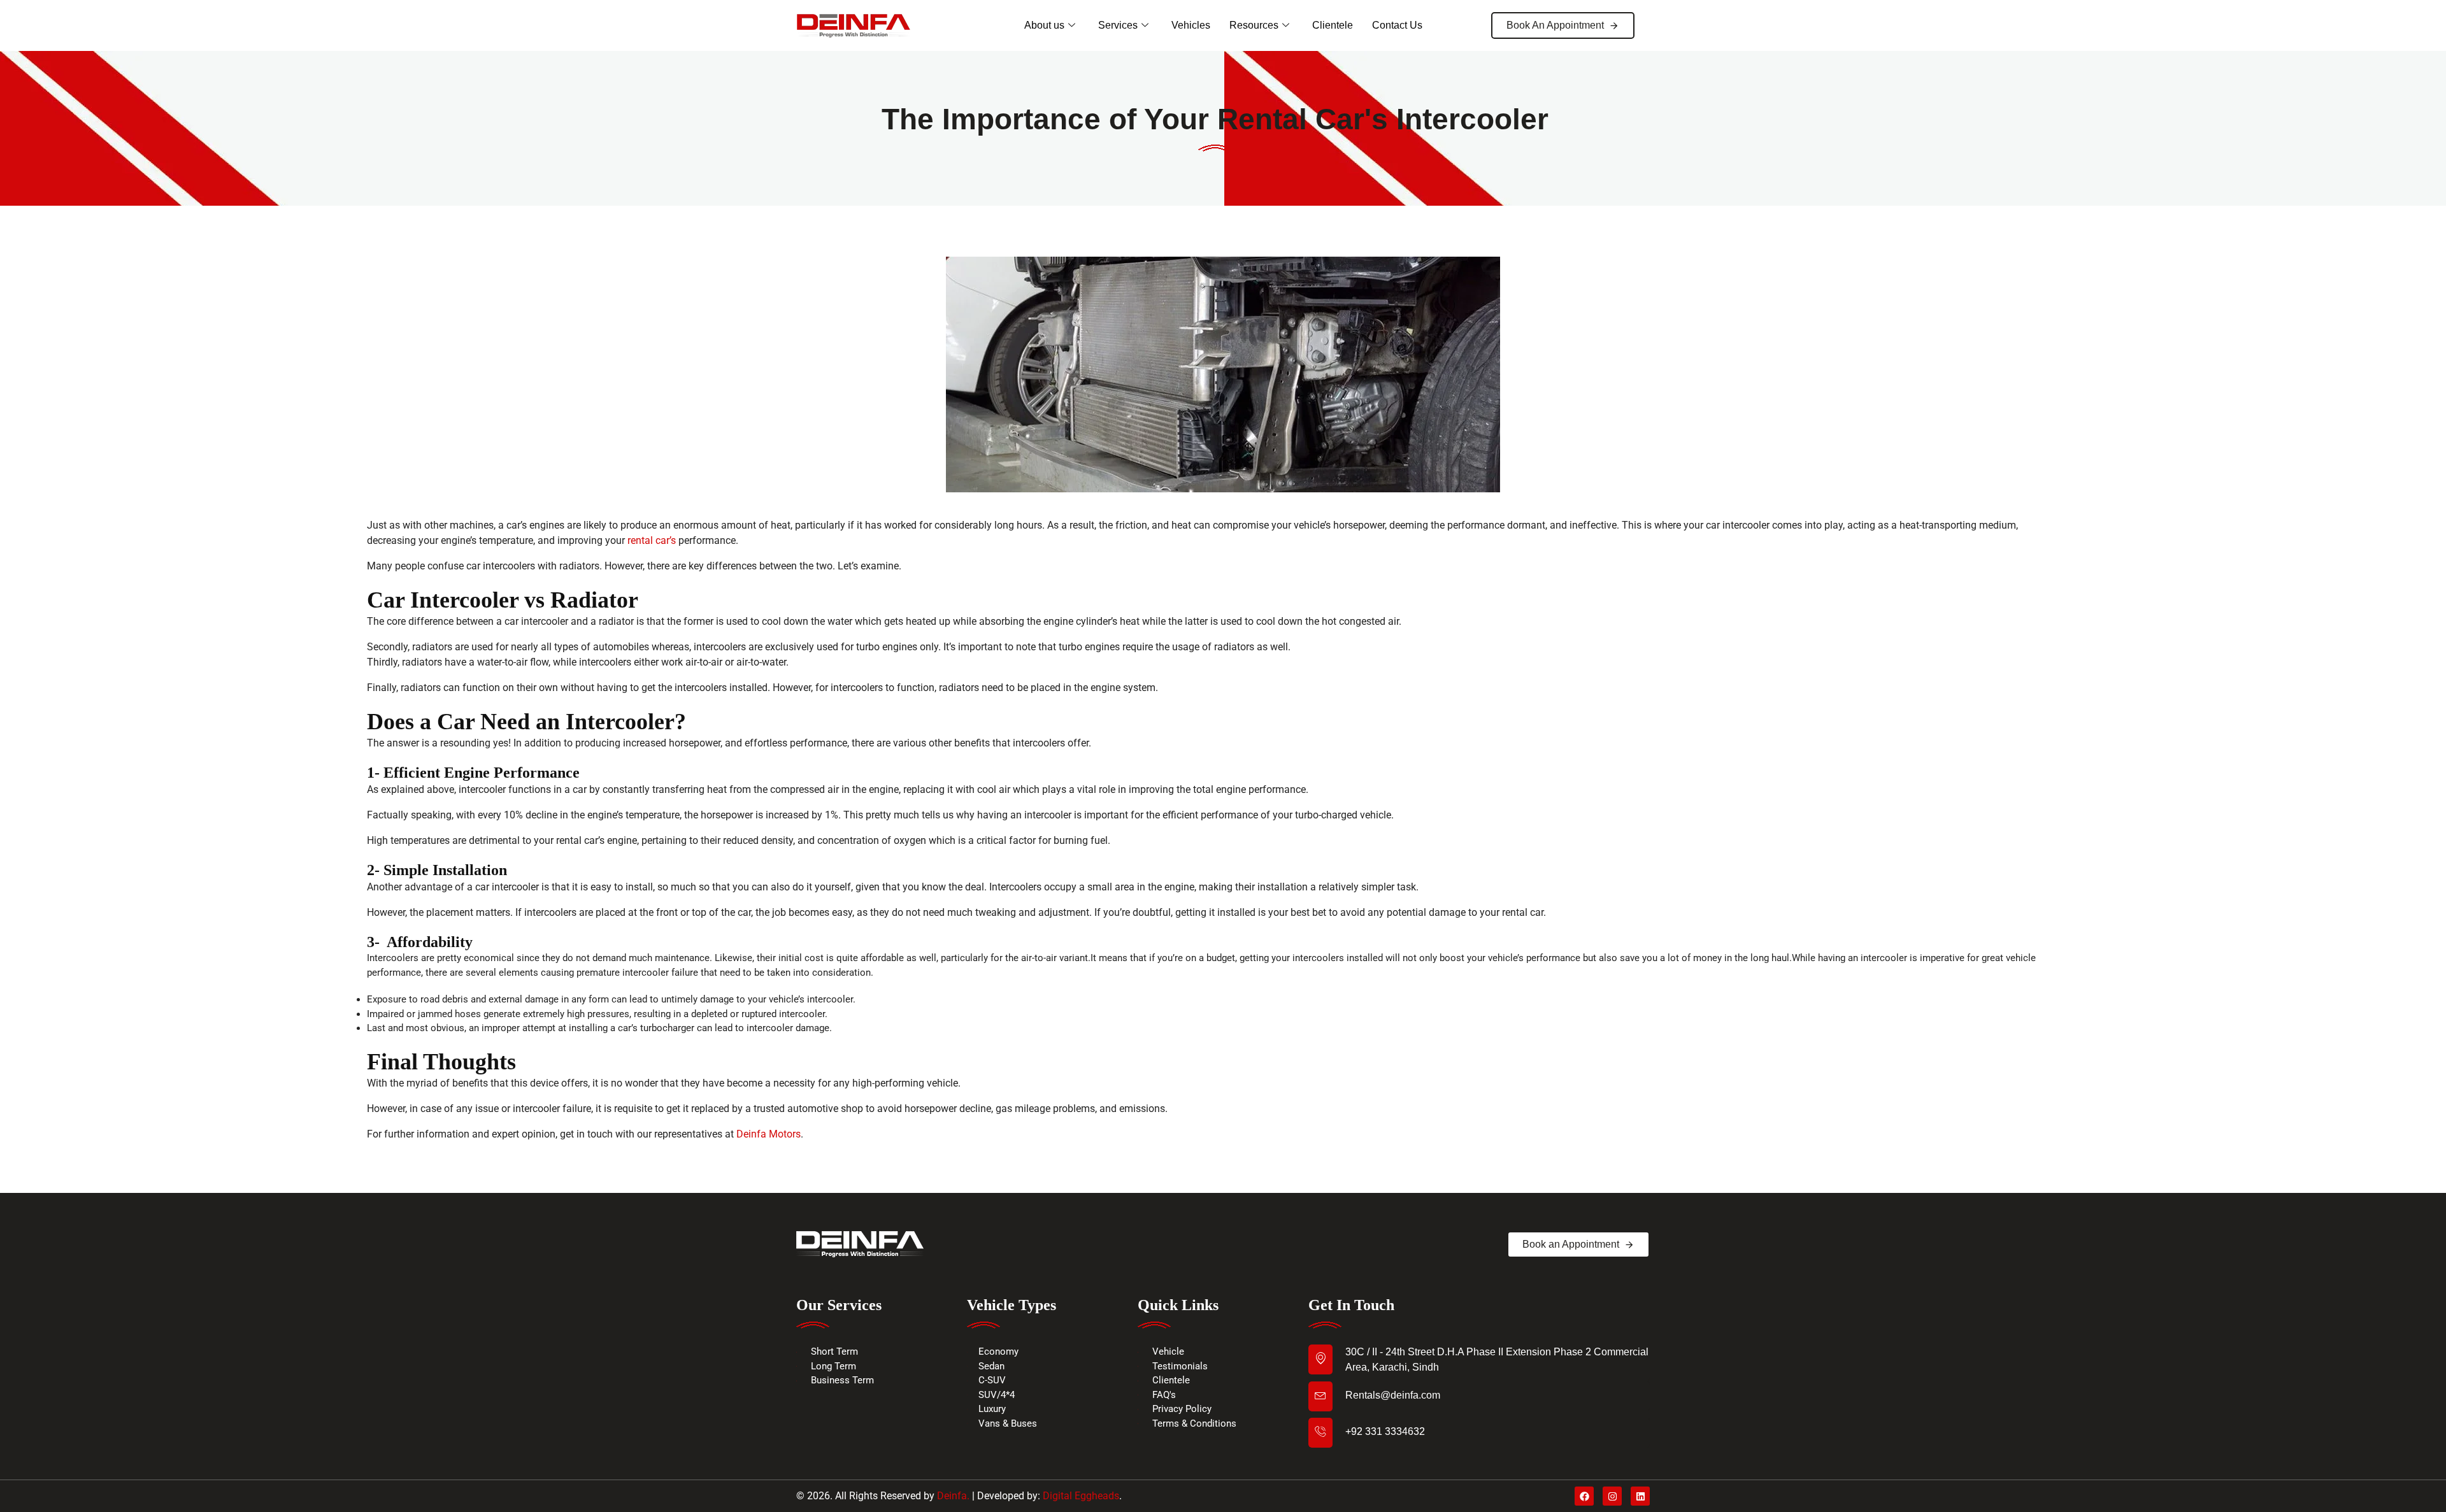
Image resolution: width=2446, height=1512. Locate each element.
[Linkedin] (1640, 1496)
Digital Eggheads (1081, 1496)
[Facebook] (1584, 1496)
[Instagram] (1612, 1496)
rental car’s (652, 540)
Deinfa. (953, 1496)
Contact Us (1397, 25)
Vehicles (1191, 25)
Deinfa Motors (769, 1134)
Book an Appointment (1571, 1244)
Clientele (1333, 25)
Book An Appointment (1555, 25)
